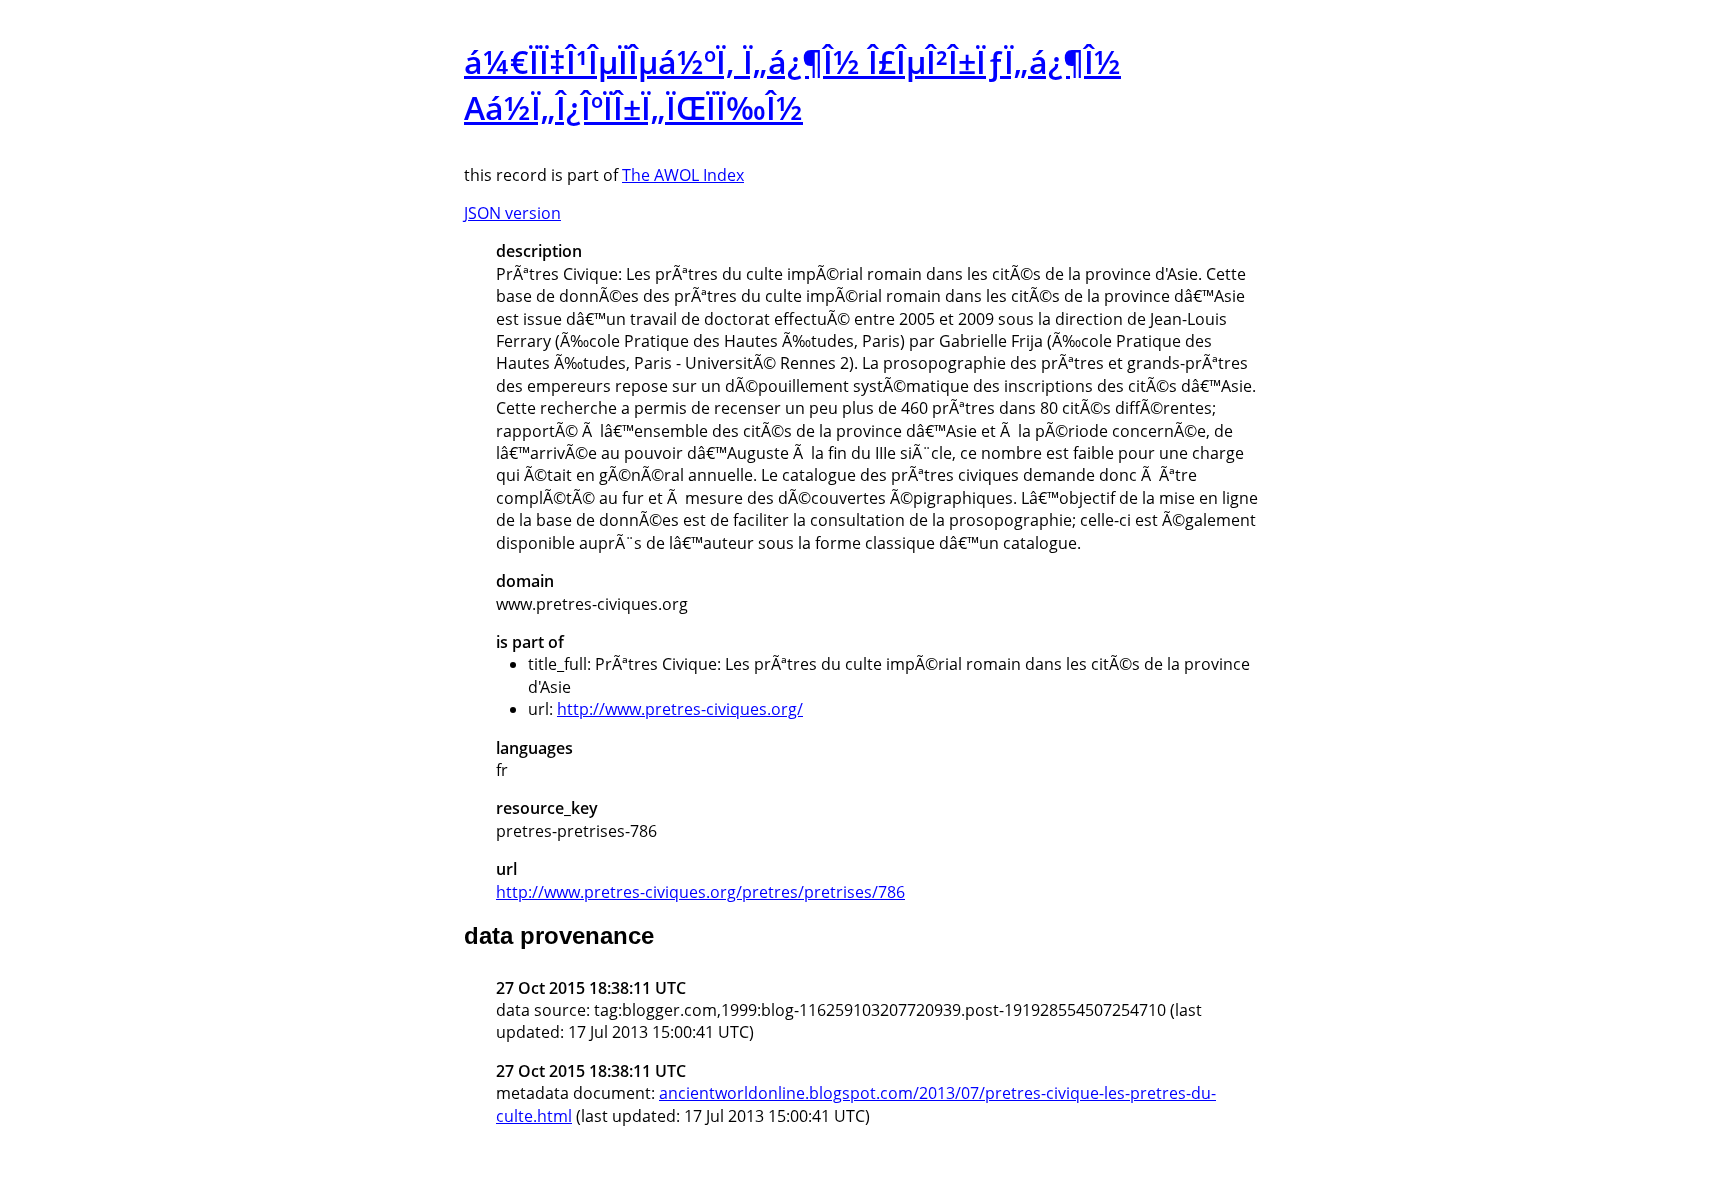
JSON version (512, 213)
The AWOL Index (683, 175)
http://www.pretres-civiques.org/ (680, 709)
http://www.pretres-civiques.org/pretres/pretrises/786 (700, 892)
